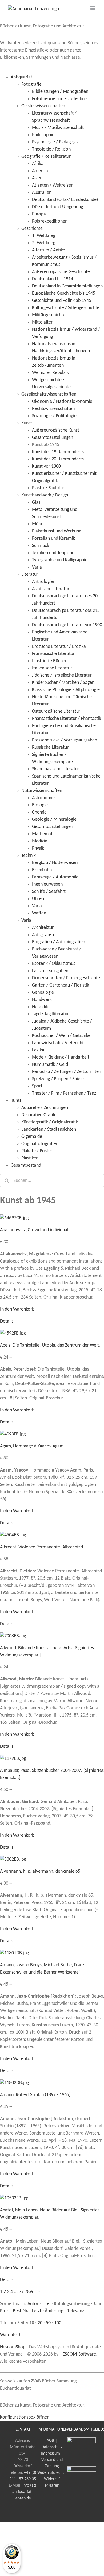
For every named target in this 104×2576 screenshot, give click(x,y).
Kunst (27, 423)
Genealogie (43, 993)
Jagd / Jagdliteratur (50, 1014)
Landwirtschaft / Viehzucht (58, 1043)
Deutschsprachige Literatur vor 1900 (67, 625)
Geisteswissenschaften (43, 106)
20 (40, 2323)
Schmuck (41, 546)
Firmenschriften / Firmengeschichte (66, 978)
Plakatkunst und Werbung (57, 531)
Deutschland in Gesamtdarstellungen (67, 286)
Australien (42, 193)
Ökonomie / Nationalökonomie (62, 402)
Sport (37, 1086)
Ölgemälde (32, 1137)
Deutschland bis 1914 (53, 279)
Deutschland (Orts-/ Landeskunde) (65, 200)
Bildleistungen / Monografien (60, 92)
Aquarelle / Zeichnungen (45, 1108)
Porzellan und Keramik (53, 539)
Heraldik (40, 1007)
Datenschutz (52, 2447)
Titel (46, 2304)
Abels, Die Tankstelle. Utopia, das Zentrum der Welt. (50, 1345)
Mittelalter (42, 322)
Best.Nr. (21, 2311)
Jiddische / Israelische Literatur (62, 675)
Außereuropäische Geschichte (61, 272)
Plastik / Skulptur (48, 488)
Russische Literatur (50, 747)
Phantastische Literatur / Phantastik (67, 719)
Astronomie (43, 798)
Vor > (35, 2292)
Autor (33, 2304)
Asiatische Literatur (51, 589)
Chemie (39, 812)
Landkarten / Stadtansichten (49, 1129)
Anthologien (44, 582)
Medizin (40, 841)
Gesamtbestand (26, 1165)
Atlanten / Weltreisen (53, 185)
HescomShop (13, 2347)
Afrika (38, 164)
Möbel (38, 524)
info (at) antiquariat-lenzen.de (24, 2492)
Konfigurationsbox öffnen (25, 2417)
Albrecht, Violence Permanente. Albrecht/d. (42, 1547)
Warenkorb (11, 2335)
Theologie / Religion (51, 149)
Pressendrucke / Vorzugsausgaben (65, 740)
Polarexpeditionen (50, 221)
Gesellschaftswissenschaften (49, 394)
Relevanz (75, 2311)
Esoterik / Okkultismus (54, 964)
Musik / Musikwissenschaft (58, 128)
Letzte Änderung (47, 2311)
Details (7, 1321)
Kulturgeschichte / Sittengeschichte (66, 308)
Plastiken (30, 1158)
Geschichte (32, 229)
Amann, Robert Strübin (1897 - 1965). (36, 2095)
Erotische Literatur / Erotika (59, 647)
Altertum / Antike (49, 250)
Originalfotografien (40, 1144)
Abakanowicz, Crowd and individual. (35, 1230)
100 (58, 2323)
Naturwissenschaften (42, 791)
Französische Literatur (53, 654)
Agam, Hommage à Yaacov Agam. (32, 1446)
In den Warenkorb (17, 1309)
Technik (29, 856)
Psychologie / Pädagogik (55, 142)
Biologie (40, 805)
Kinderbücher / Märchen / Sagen (63, 683)
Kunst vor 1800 (46, 466)
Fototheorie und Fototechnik (60, 99)
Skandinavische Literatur (56, 769)
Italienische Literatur (52, 668)
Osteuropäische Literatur (56, 711)
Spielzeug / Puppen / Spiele (58, 1079)
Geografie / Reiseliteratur (46, 157)
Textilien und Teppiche (53, 553)
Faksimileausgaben (50, 971)
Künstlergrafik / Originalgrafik (50, 1122)
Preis (5, 2311)
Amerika (40, 171)
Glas (36, 502)
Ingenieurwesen (47, 884)
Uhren (38, 899)
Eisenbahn (42, 870)
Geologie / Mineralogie (54, 820)
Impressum (50, 2453)
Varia (37, 567)
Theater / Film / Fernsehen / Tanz (64, 1093)
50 (48, 2323)
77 (21, 2292)
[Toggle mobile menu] (93, 8)
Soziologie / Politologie (54, 416)
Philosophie (43, 135)
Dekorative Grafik (38, 1115)
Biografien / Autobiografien (59, 942)
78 (27, 2292)
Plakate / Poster (37, 1151)
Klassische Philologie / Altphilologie (66, 690)
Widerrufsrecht (51, 2473)
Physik (38, 848)
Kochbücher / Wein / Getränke (61, 1036)
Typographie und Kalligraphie (60, 560)
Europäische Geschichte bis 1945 (64, 293)
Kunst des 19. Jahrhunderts (58, 452)
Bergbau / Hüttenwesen (55, 863)
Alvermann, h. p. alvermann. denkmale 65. (41, 1871)
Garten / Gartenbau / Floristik (61, 985)
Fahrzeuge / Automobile (55, 877)
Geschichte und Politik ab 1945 (62, 301)
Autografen (43, 935)
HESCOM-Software (78, 2354)
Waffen (39, 913)
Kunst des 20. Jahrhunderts (58, 459)
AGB (50, 2441)
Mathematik (44, 834)
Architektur (43, 928)
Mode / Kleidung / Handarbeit (61, 1057)
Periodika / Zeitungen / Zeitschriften (67, 1072)
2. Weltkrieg (44, 243)
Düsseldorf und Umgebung (57, 207)
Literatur (30, 575)
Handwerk (42, 1000)
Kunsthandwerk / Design (45, 495)
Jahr (97, 2304)
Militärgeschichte (49, 315)
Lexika (38, 1050)
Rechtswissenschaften (53, 409)
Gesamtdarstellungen (53, 438)
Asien (37, 178)
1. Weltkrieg (44, 236)
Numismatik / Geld (50, 1065)
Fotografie (31, 84)
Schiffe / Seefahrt (49, 892)
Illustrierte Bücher (49, 661)
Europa (39, 214)
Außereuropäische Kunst (56, 430)
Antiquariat (21, 77)
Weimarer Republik (50, 373)
